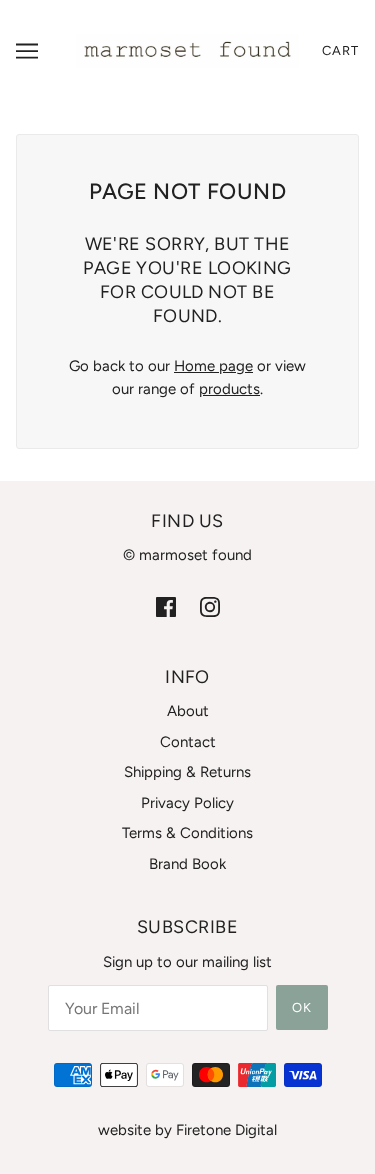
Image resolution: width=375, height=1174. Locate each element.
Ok (302, 1007)
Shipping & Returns (187, 772)
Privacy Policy (187, 803)
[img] (166, 606)
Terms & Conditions (187, 833)
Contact (188, 742)
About (188, 711)
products (229, 389)
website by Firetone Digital (187, 1130)
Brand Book (187, 864)
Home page (213, 366)
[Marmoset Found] (187, 50)
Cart (340, 50)
